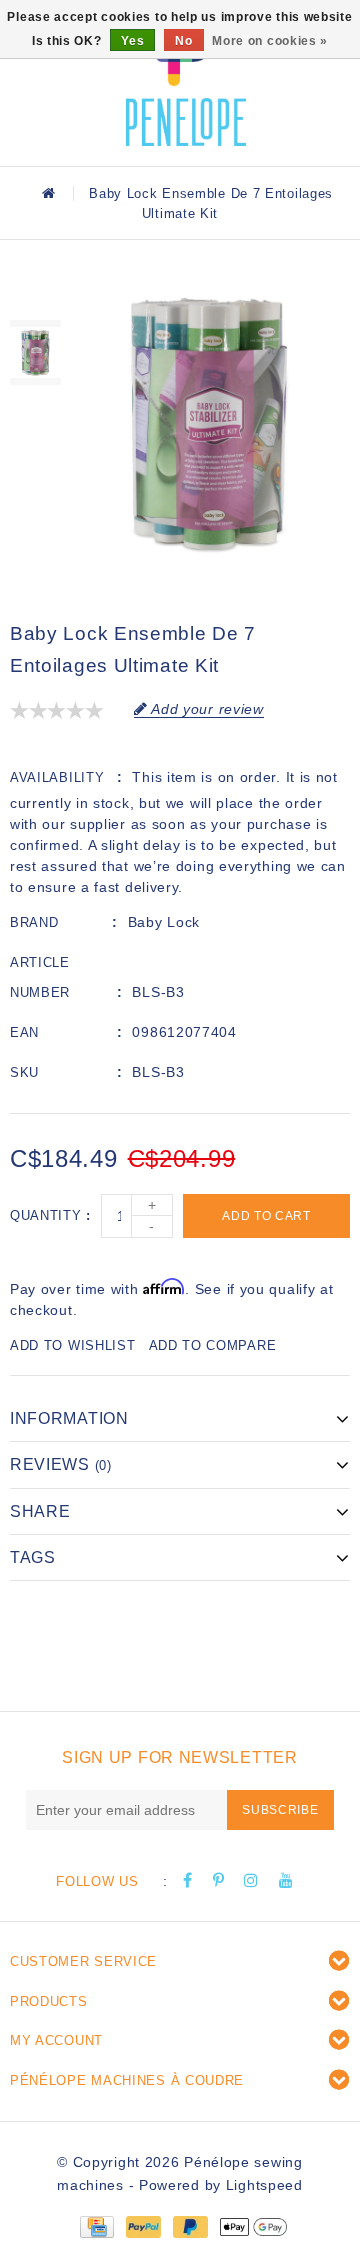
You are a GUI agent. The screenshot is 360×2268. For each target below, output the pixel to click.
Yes (132, 41)
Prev (35, 295)
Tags (33, 1557)
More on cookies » (270, 41)
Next (35, 410)
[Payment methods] (96, 2225)
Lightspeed (264, 2185)
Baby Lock (164, 922)
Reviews (61, 1464)
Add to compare (213, 1345)
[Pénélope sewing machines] (186, 80)
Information (69, 1418)
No (183, 41)
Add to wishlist (73, 1345)
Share (40, 1511)
